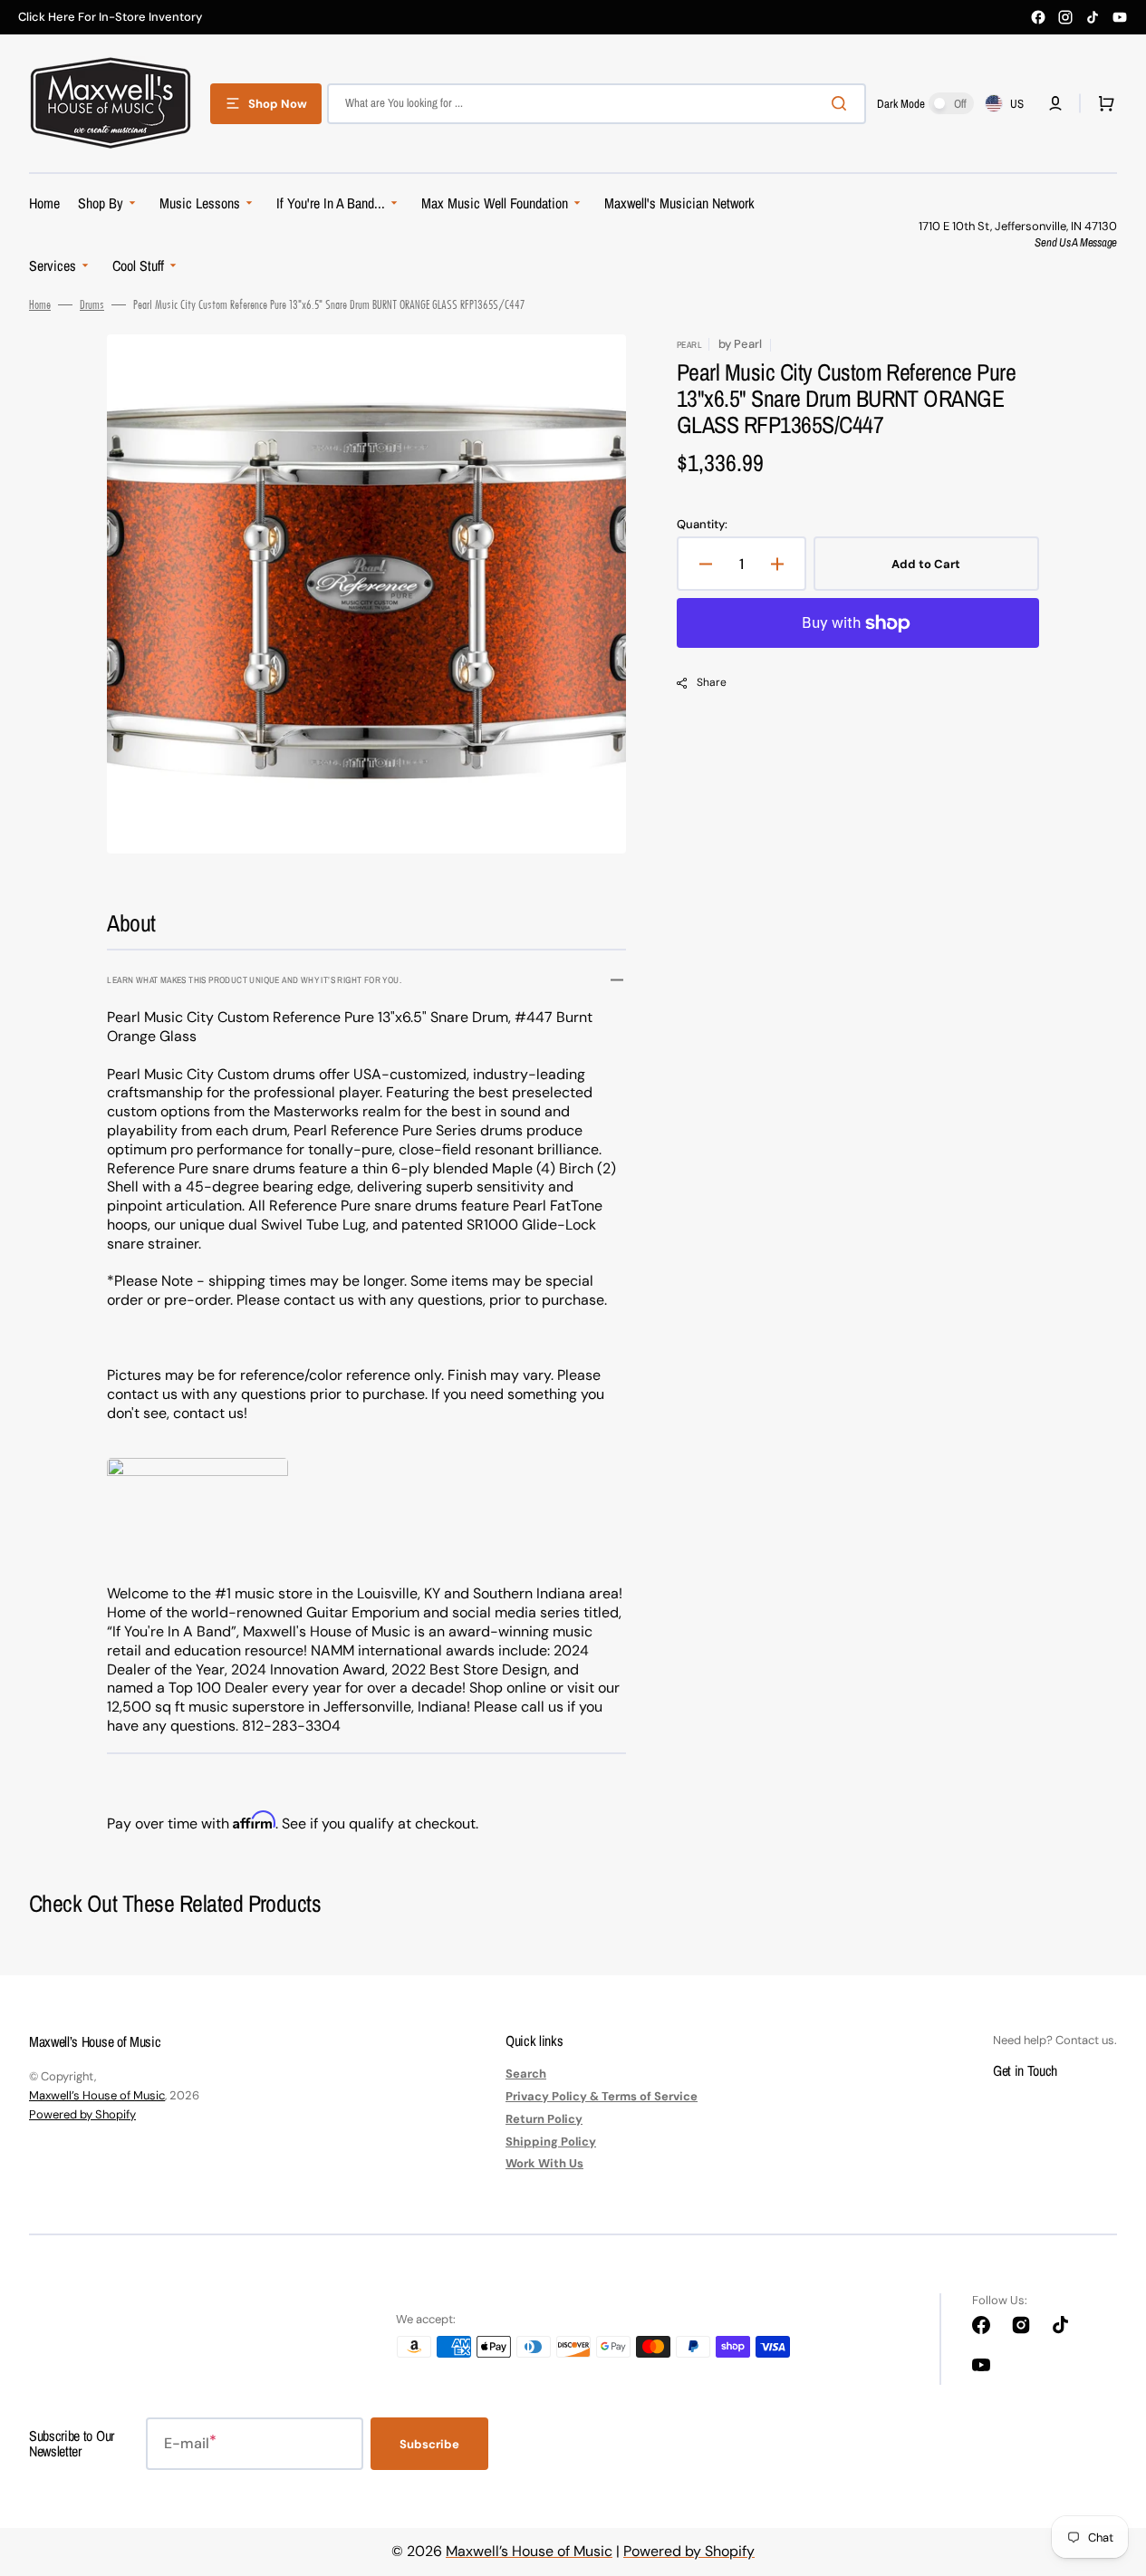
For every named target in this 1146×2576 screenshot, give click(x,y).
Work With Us (544, 2163)
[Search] (843, 103)
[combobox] (597, 104)
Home (40, 304)
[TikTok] (1093, 17)
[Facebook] (1038, 17)
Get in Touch (1025, 2070)
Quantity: (702, 525)
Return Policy (544, 2119)
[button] (1055, 103)
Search (526, 2074)
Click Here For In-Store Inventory (110, 17)
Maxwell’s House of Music (97, 2095)
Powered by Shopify (82, 2114)
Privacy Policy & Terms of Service (602, 2096)
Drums (92, 304)
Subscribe (429, 2444)
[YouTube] (1120, 17)
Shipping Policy (551, 2142)
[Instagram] (1065, 17)
